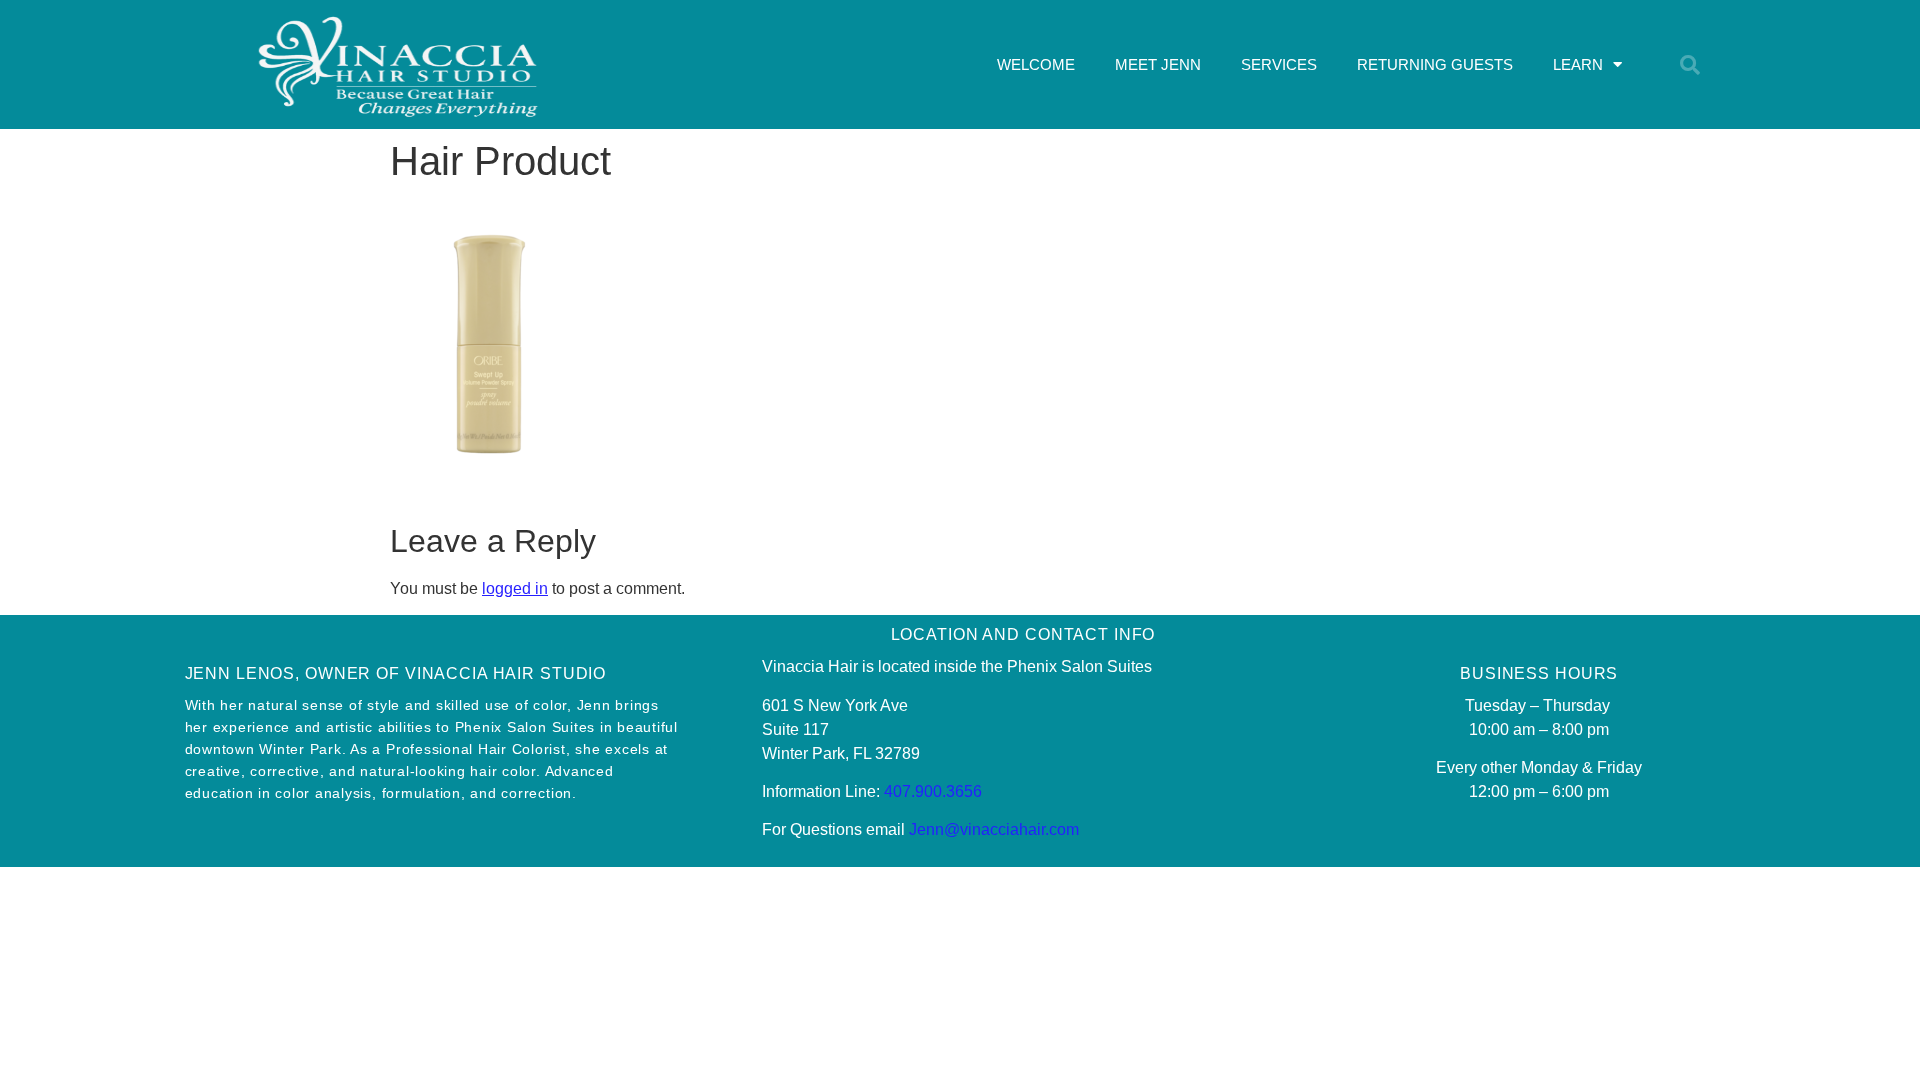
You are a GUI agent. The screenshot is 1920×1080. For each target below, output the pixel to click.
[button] (1690, 65)
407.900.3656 (933, 791)
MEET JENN (1158, 64)
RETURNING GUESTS (1435, 64)
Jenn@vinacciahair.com (994, 829)
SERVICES (1279, 64)
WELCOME (1036, 64)
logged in (515, 588)
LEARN (1578, 64)
